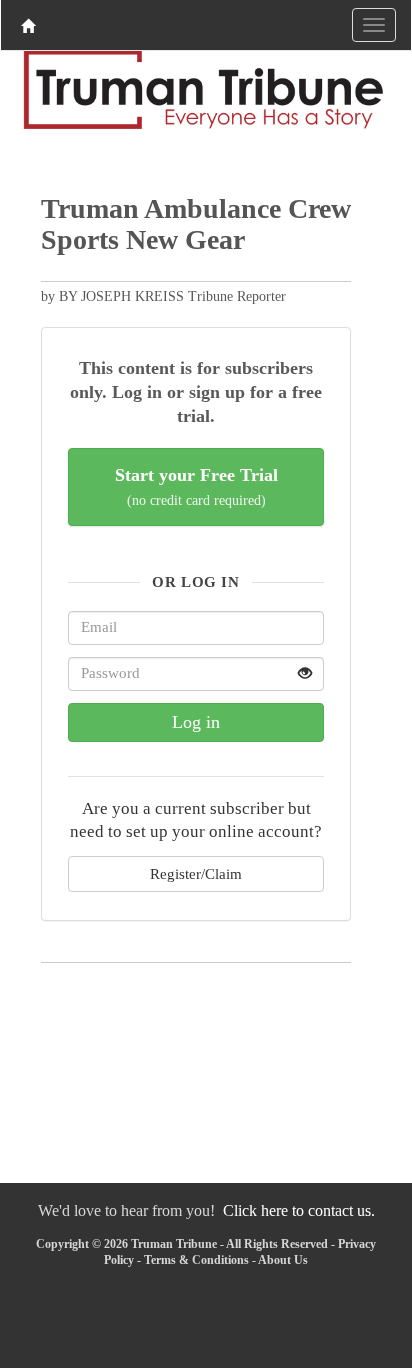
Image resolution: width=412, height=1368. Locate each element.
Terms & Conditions (196, 1260)
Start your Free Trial (196, 486)
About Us (283, 1260)
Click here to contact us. (299, 1210)
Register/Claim (196, 873)
